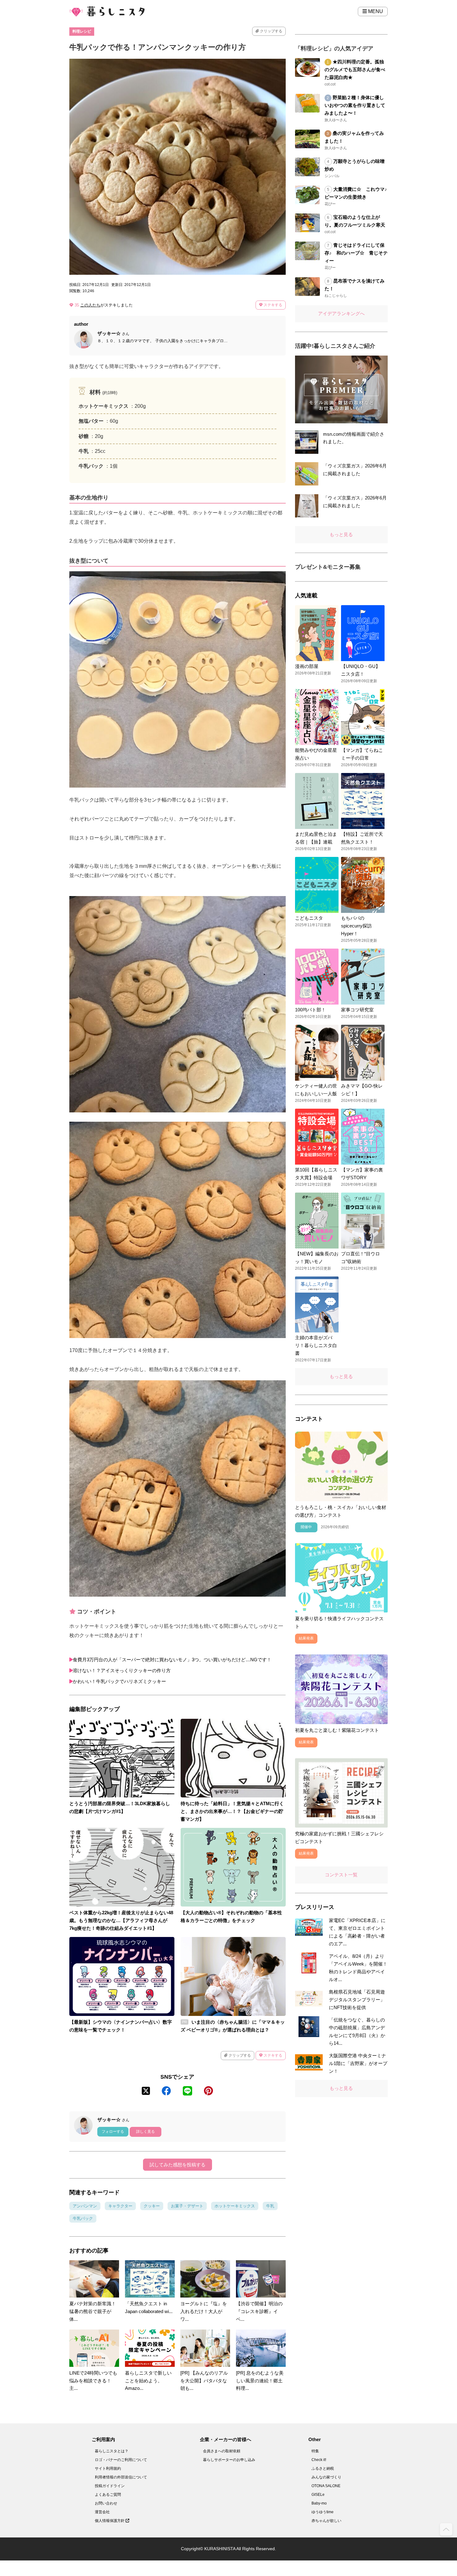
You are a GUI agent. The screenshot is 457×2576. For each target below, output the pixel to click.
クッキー (152, 2206)
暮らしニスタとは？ (112, 2451)
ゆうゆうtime (323, 2512)
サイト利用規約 (108, 2468)
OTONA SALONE (326, 2486)
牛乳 (270, 2206)
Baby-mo (319, 2503)
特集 (315, 2451)
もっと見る (341, 534)
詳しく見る (145, 2132)
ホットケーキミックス (235, 2206)
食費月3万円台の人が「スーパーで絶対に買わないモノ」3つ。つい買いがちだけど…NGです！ (172, 1660)
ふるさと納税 (323, 2468)
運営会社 (102, 2512)
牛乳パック (83, 2218)
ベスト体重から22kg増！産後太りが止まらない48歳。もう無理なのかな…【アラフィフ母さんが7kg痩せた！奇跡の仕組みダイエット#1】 (121, 1920)
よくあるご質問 (108, 2495)
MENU (375, 11)
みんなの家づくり (326, 2477)
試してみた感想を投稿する (178, 2165)
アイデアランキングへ (341, 313)
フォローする (113, 2132)
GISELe (318, 2495)
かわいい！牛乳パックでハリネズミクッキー (119, 1681)
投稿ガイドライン (110, 2486)
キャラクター (120, 2206)
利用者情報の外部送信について (121, 2477)
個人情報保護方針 (110, 2521)
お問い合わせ (106, 2503)
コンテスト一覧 (341, 1875)
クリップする (271, 31)
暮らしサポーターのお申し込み (229, 2460)
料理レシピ (82, 31)
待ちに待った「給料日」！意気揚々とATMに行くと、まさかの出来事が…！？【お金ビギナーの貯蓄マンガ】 (232, 1811)
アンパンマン (85, 2206)
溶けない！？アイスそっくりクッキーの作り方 (122, 1670)
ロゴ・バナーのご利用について (121, 2460)
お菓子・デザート (187, 2206)
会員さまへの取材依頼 (222, 2451)
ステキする (272, 305)
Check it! (319, 2460)
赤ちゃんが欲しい (326, 2521)
